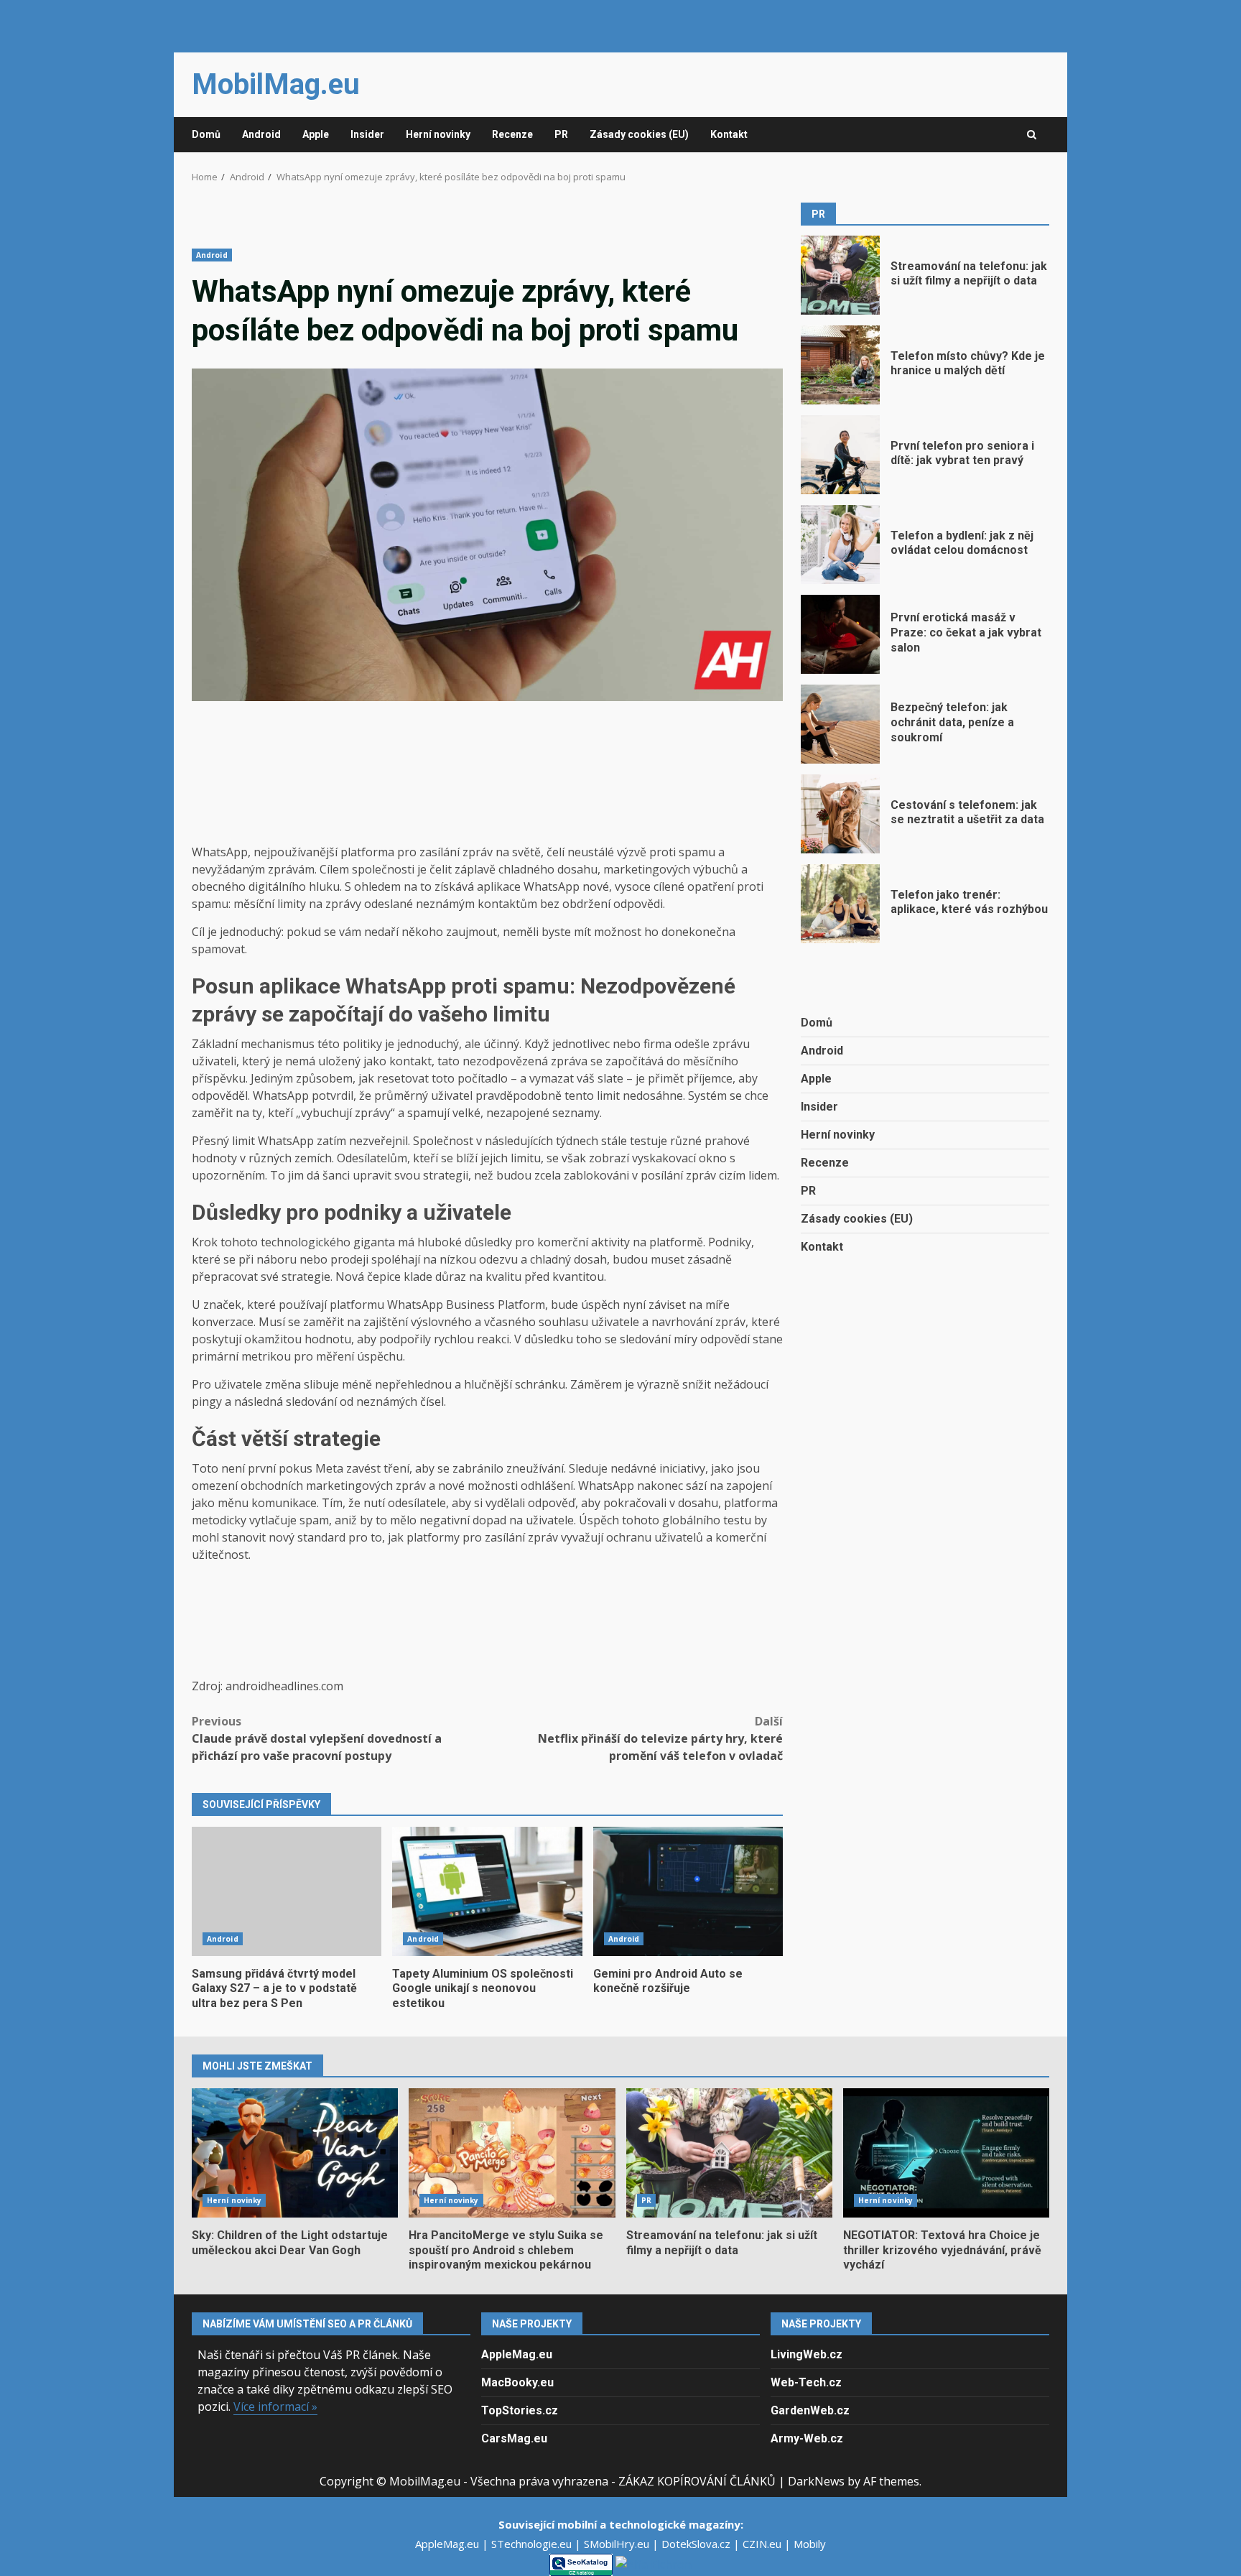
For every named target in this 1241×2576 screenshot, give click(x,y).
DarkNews (816, 2481)
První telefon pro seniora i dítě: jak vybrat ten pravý (840, 455)
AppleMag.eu (517, 2354)
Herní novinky (438, 134)
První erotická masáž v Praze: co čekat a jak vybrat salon (840, 634)
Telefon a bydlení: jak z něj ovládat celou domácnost (840, 545)
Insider (367, 134)
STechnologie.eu (533, 2544)
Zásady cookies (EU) (639, 134)
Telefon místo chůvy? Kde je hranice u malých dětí (840, 365)
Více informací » (275, 2406)
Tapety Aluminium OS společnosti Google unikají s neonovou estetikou (487, 1891)
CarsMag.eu (514, 2438)
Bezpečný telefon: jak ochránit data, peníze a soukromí (840, 724)
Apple (316, 134)
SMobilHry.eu (618, 2544)
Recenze (512, 134)
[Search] (1032, 135)
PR (561, 134)
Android (261, 134)
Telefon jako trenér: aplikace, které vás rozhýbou (840, 904)
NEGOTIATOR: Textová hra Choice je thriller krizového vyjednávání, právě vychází (946, 2153)
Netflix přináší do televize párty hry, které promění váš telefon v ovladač (660, 1738)
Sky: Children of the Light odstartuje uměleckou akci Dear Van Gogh (295, 2153)
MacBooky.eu (517, 2382)
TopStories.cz (520, 2410)
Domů (206, 134)
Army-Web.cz (807, 2438)
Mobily (810, 2544)
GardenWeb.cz (810, 2410)
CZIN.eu (763, 2544)
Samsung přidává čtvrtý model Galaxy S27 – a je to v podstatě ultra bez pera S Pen (287, 1891)
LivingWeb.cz (807, 2354)
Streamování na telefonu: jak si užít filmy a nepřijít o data (840, 275)
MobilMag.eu (276, 84)
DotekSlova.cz (697, 2544)
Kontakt (729, 134)
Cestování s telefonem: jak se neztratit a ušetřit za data (840, 814)
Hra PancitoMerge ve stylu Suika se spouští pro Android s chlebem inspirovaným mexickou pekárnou (512, 2153)
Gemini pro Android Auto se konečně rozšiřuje (688, 1891)
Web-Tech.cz (806, 2382)
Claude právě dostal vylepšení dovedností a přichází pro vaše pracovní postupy (317, 1738)
